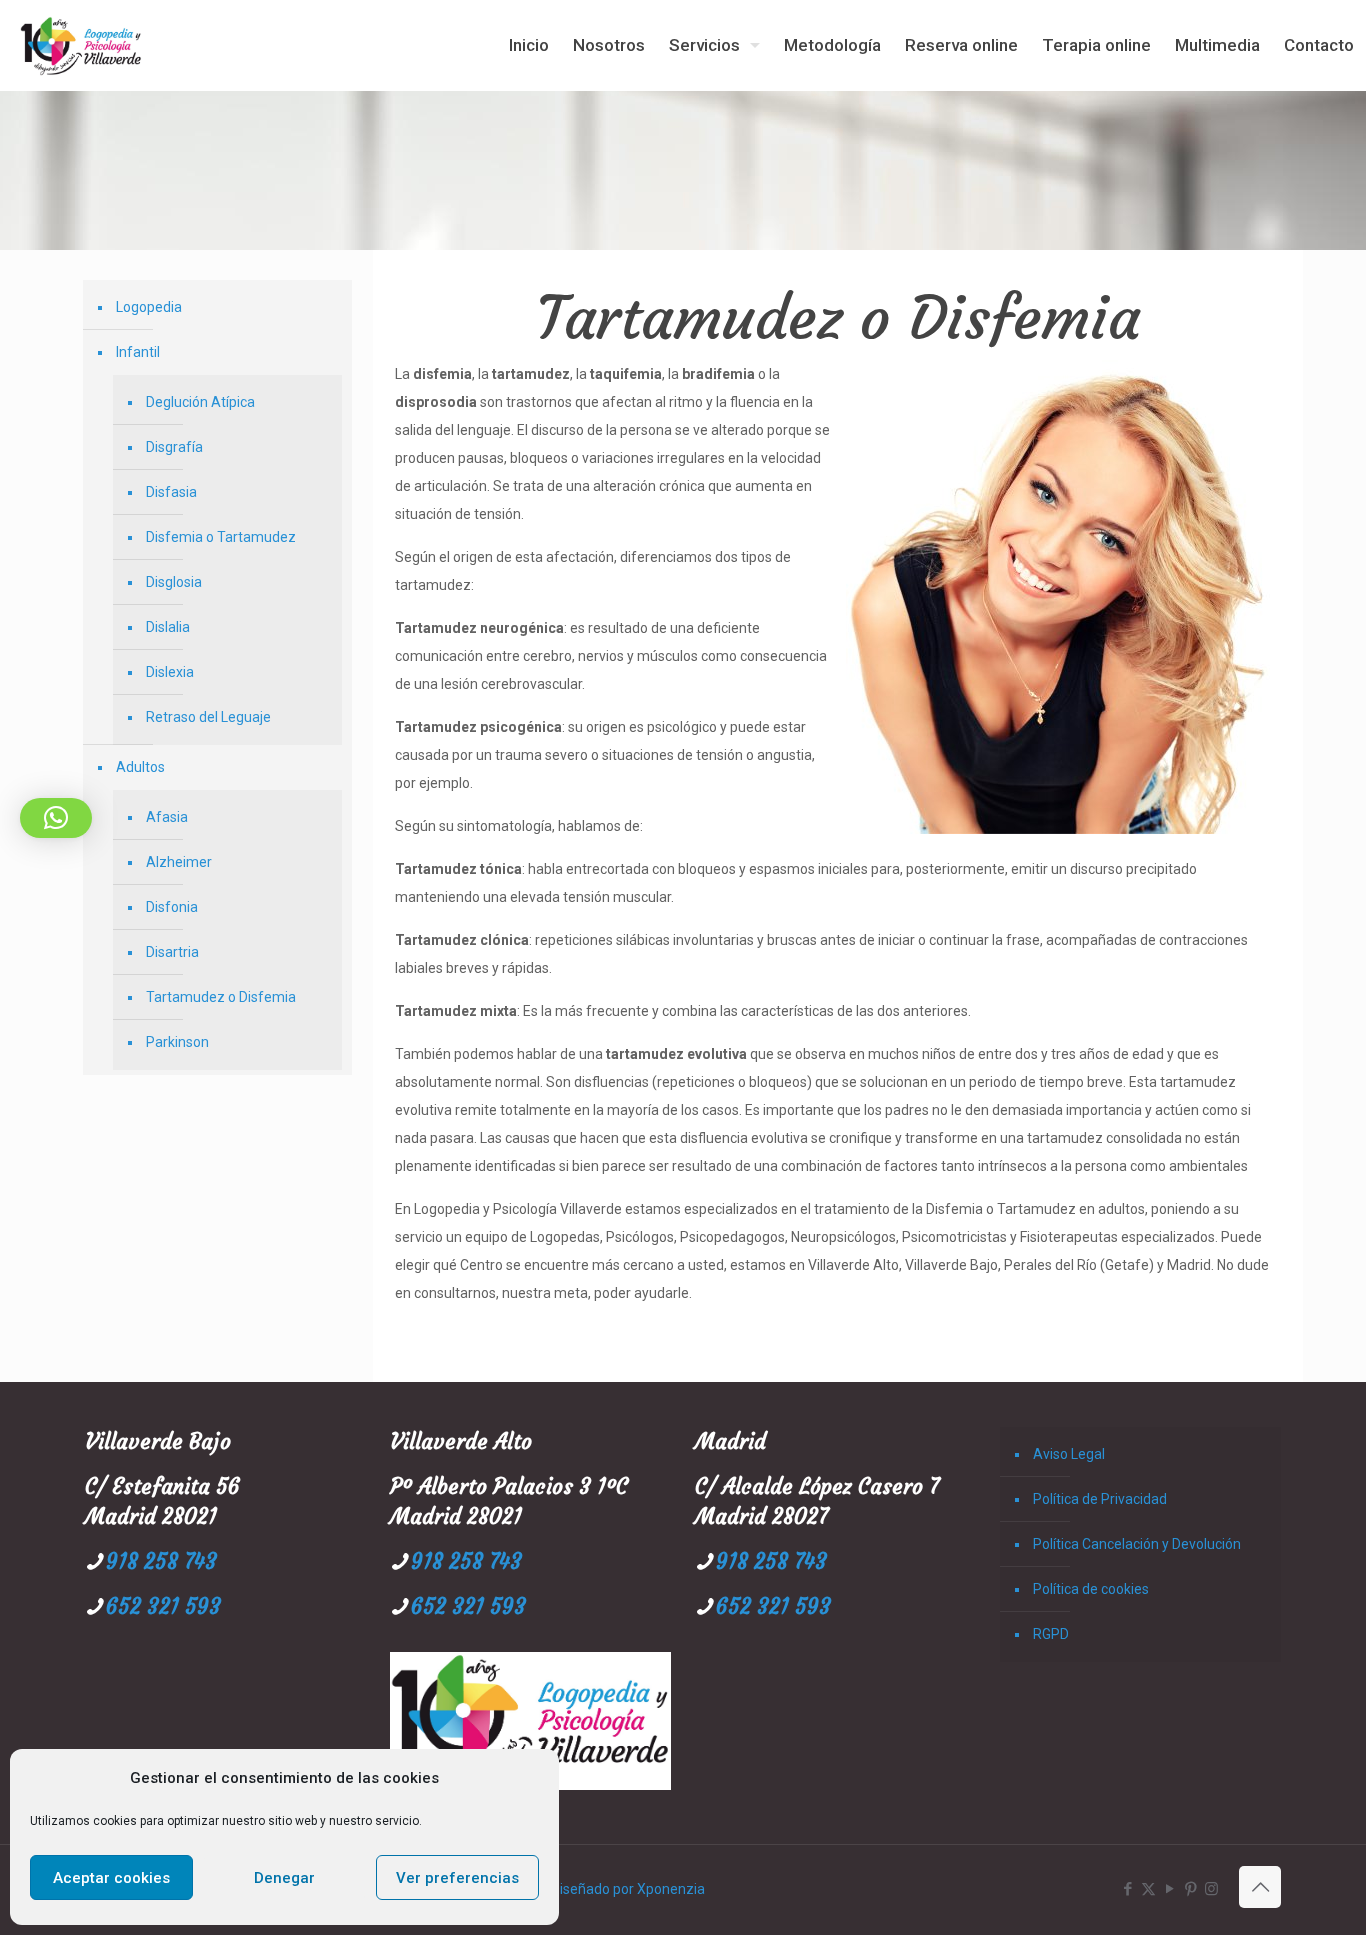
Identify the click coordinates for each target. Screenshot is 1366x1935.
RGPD (1051, 1634)
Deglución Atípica (200, 402)
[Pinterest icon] (1190, 1889)
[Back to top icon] (1260, 1887)
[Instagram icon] (1211, 1889)
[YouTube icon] (1169, 1889)
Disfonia (172, 907)
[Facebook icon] (1127, 1889)
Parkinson (177, 1042)
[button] (56, 818)
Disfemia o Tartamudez (221, 537)
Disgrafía (174, 447)
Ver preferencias (457, 1878)
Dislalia (168, 627)
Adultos (140, 767)
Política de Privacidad (1100, 1499)
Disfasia (171, 492)
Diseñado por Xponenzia (628, 1889)
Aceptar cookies (111, 1878)
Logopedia (149, 307)
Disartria (172, 952)
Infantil (138, 352)
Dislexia (170, 672)
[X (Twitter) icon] (1148, 1889)
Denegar (284, 1878)
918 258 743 (161, 1561)
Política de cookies (1091, 1589)
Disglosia (174, 582)
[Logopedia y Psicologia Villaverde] (81, 45)
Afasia (167, 817)
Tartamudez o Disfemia (221, 997)
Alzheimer (179, 862)
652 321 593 (163, 1606)
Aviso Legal (1069, 1454)
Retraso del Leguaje (208, 717)
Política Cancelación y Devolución (1137, 1544)
